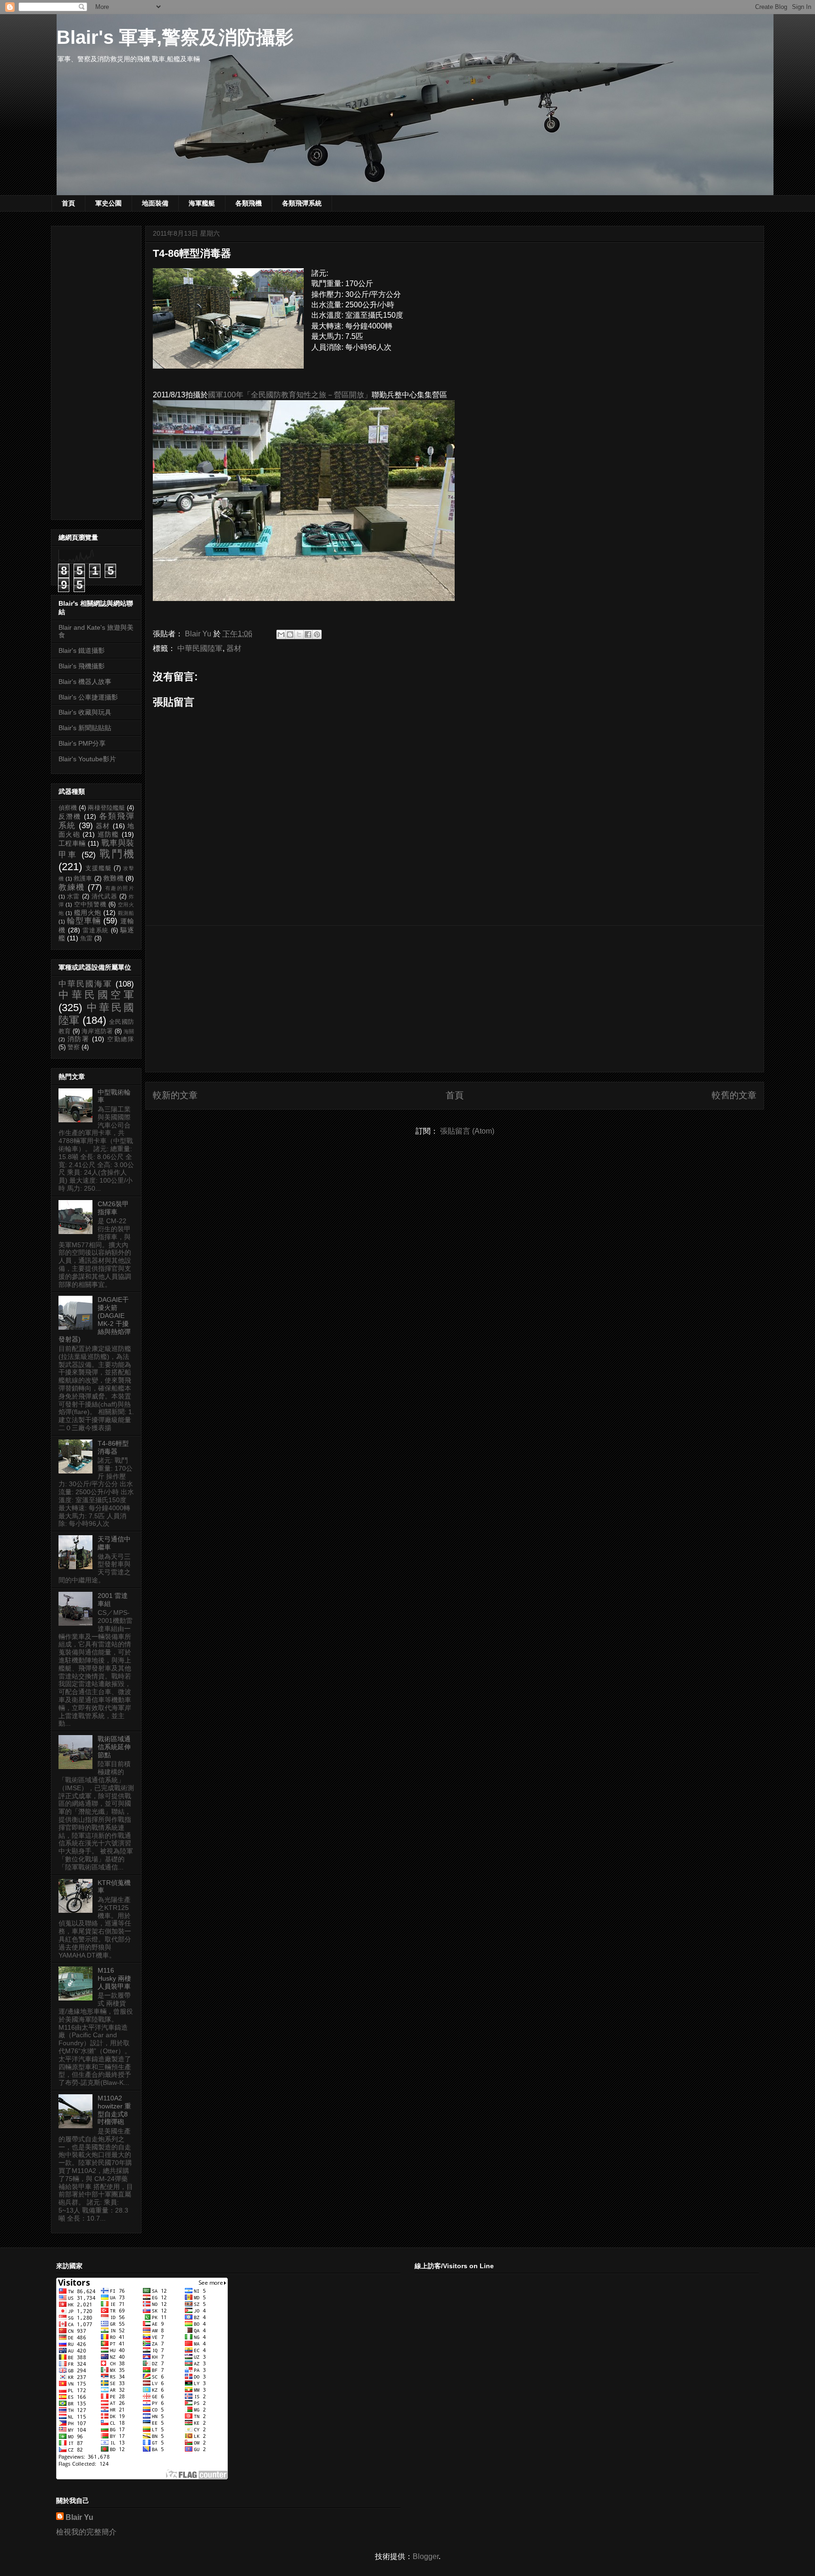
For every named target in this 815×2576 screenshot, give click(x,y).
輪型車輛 (84, 921)
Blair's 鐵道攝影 (82, 650)
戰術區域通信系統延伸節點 (114, 1747)
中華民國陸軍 (200, 648)
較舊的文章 (734, 1095)
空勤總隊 (121, 1039)
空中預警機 (90, 905)
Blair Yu (79, 2517)
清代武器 (104, 897)
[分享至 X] (299, 634)
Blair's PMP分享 (82, 743)
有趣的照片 (120, 888)
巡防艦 (108, 834)
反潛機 (70, 816)
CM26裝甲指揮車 (113, 1208)
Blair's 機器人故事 (85, 682)
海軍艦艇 (202, 203)
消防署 (79, 1039)
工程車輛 (72, 843)
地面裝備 (155, 203)
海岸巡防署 (97, 1031)
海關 (129, 1031)
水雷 (73, 897)
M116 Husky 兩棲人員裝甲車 (114, 1978)
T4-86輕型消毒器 (113, 1447)
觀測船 (126, 913)
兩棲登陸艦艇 (106, 808)
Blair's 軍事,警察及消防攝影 (175, 37)
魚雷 (86, 938)
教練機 (72, 887)
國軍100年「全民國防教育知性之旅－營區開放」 (290, 395)
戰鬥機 (117, 854)
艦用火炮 (88, 913)
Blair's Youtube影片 (87, 759)
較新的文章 (175, 1095)
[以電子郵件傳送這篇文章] (281, 634)
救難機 (113, 878)
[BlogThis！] (290, 634)
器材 (234, 648)
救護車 (83, 879)
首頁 (68, 203)
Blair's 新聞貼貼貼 (85, 728)
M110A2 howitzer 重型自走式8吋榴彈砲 (114, 2110)
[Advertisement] (455, 999)
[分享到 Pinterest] (317, 634)
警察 (74, 1047)
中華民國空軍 (96, 995)
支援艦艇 (99, 868)
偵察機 (68, 808)
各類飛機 (249, 203)
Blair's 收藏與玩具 (85, 712)
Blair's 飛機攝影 (82, 666)
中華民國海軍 (85, 984)
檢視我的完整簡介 (86, 2532)
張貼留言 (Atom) (467, 1131)
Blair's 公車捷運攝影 (88, 697)
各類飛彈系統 (302, 203)
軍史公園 (108, 203)
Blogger (426, 2556)
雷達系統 (96, 930)
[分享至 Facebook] (308, 634)
